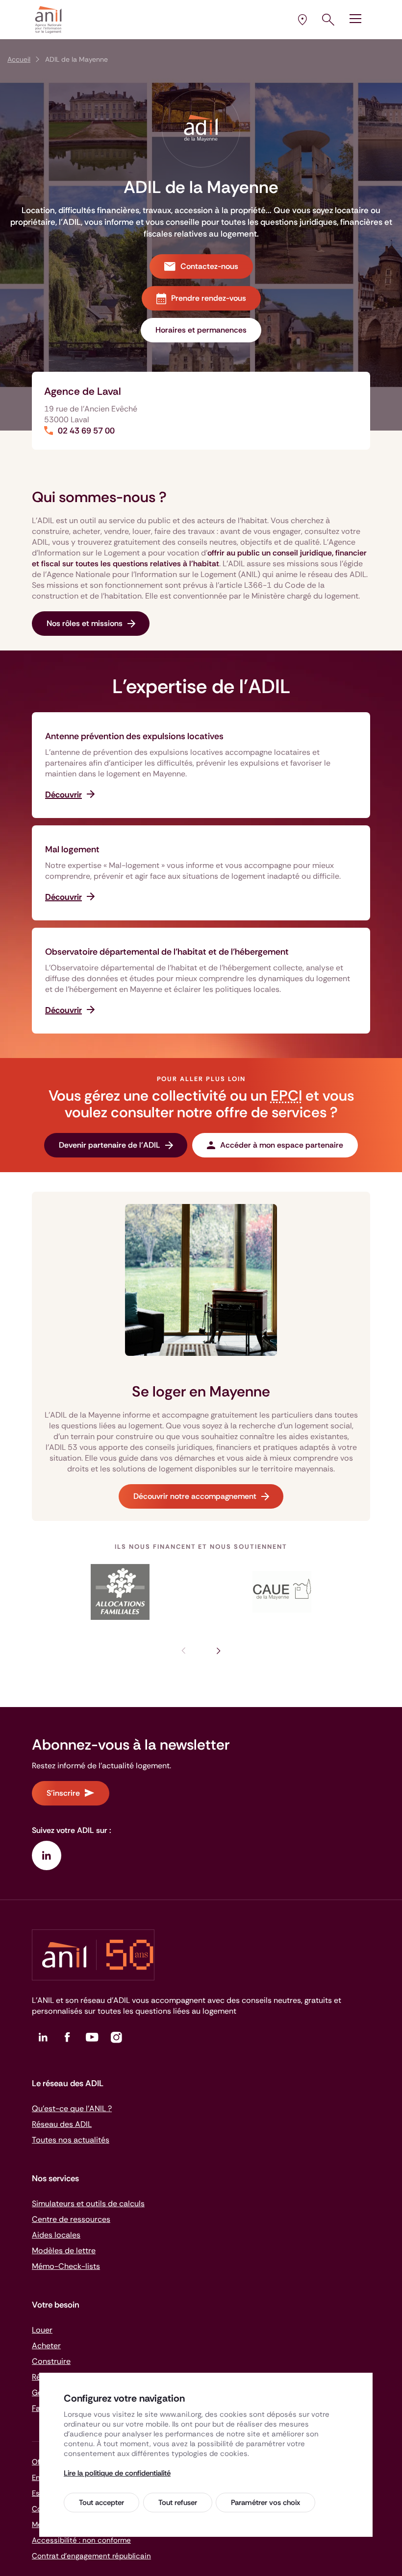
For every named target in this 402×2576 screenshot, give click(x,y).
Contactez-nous (209, 266)
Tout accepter (101, 2503)
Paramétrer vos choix (265, 2503)
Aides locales (56, 2235)
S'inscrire (63, 1793)
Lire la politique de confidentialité (117, 2473)
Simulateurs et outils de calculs (88, 2203)
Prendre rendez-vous (209, 298)
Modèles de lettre (64, 2251)
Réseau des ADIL (62, 2124)
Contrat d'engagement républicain (91, 2556)
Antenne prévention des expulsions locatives (134, 736)
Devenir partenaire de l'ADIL (110, 1145)
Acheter (46, 2346)
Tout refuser (178, 2503)
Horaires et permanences (201, 330)
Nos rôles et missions (85, 623)
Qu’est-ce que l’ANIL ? (72, 2108)
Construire (51, 2361)
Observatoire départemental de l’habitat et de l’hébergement (167, 952)
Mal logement (72, 849)
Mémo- (66, 2266)
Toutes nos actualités (71, 2140)
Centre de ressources (71, 2219)
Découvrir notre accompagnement (195, 1496)
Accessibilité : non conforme (81, 2540)
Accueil (19, 59)
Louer (42, 2330)
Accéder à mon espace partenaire (282, 1145)
